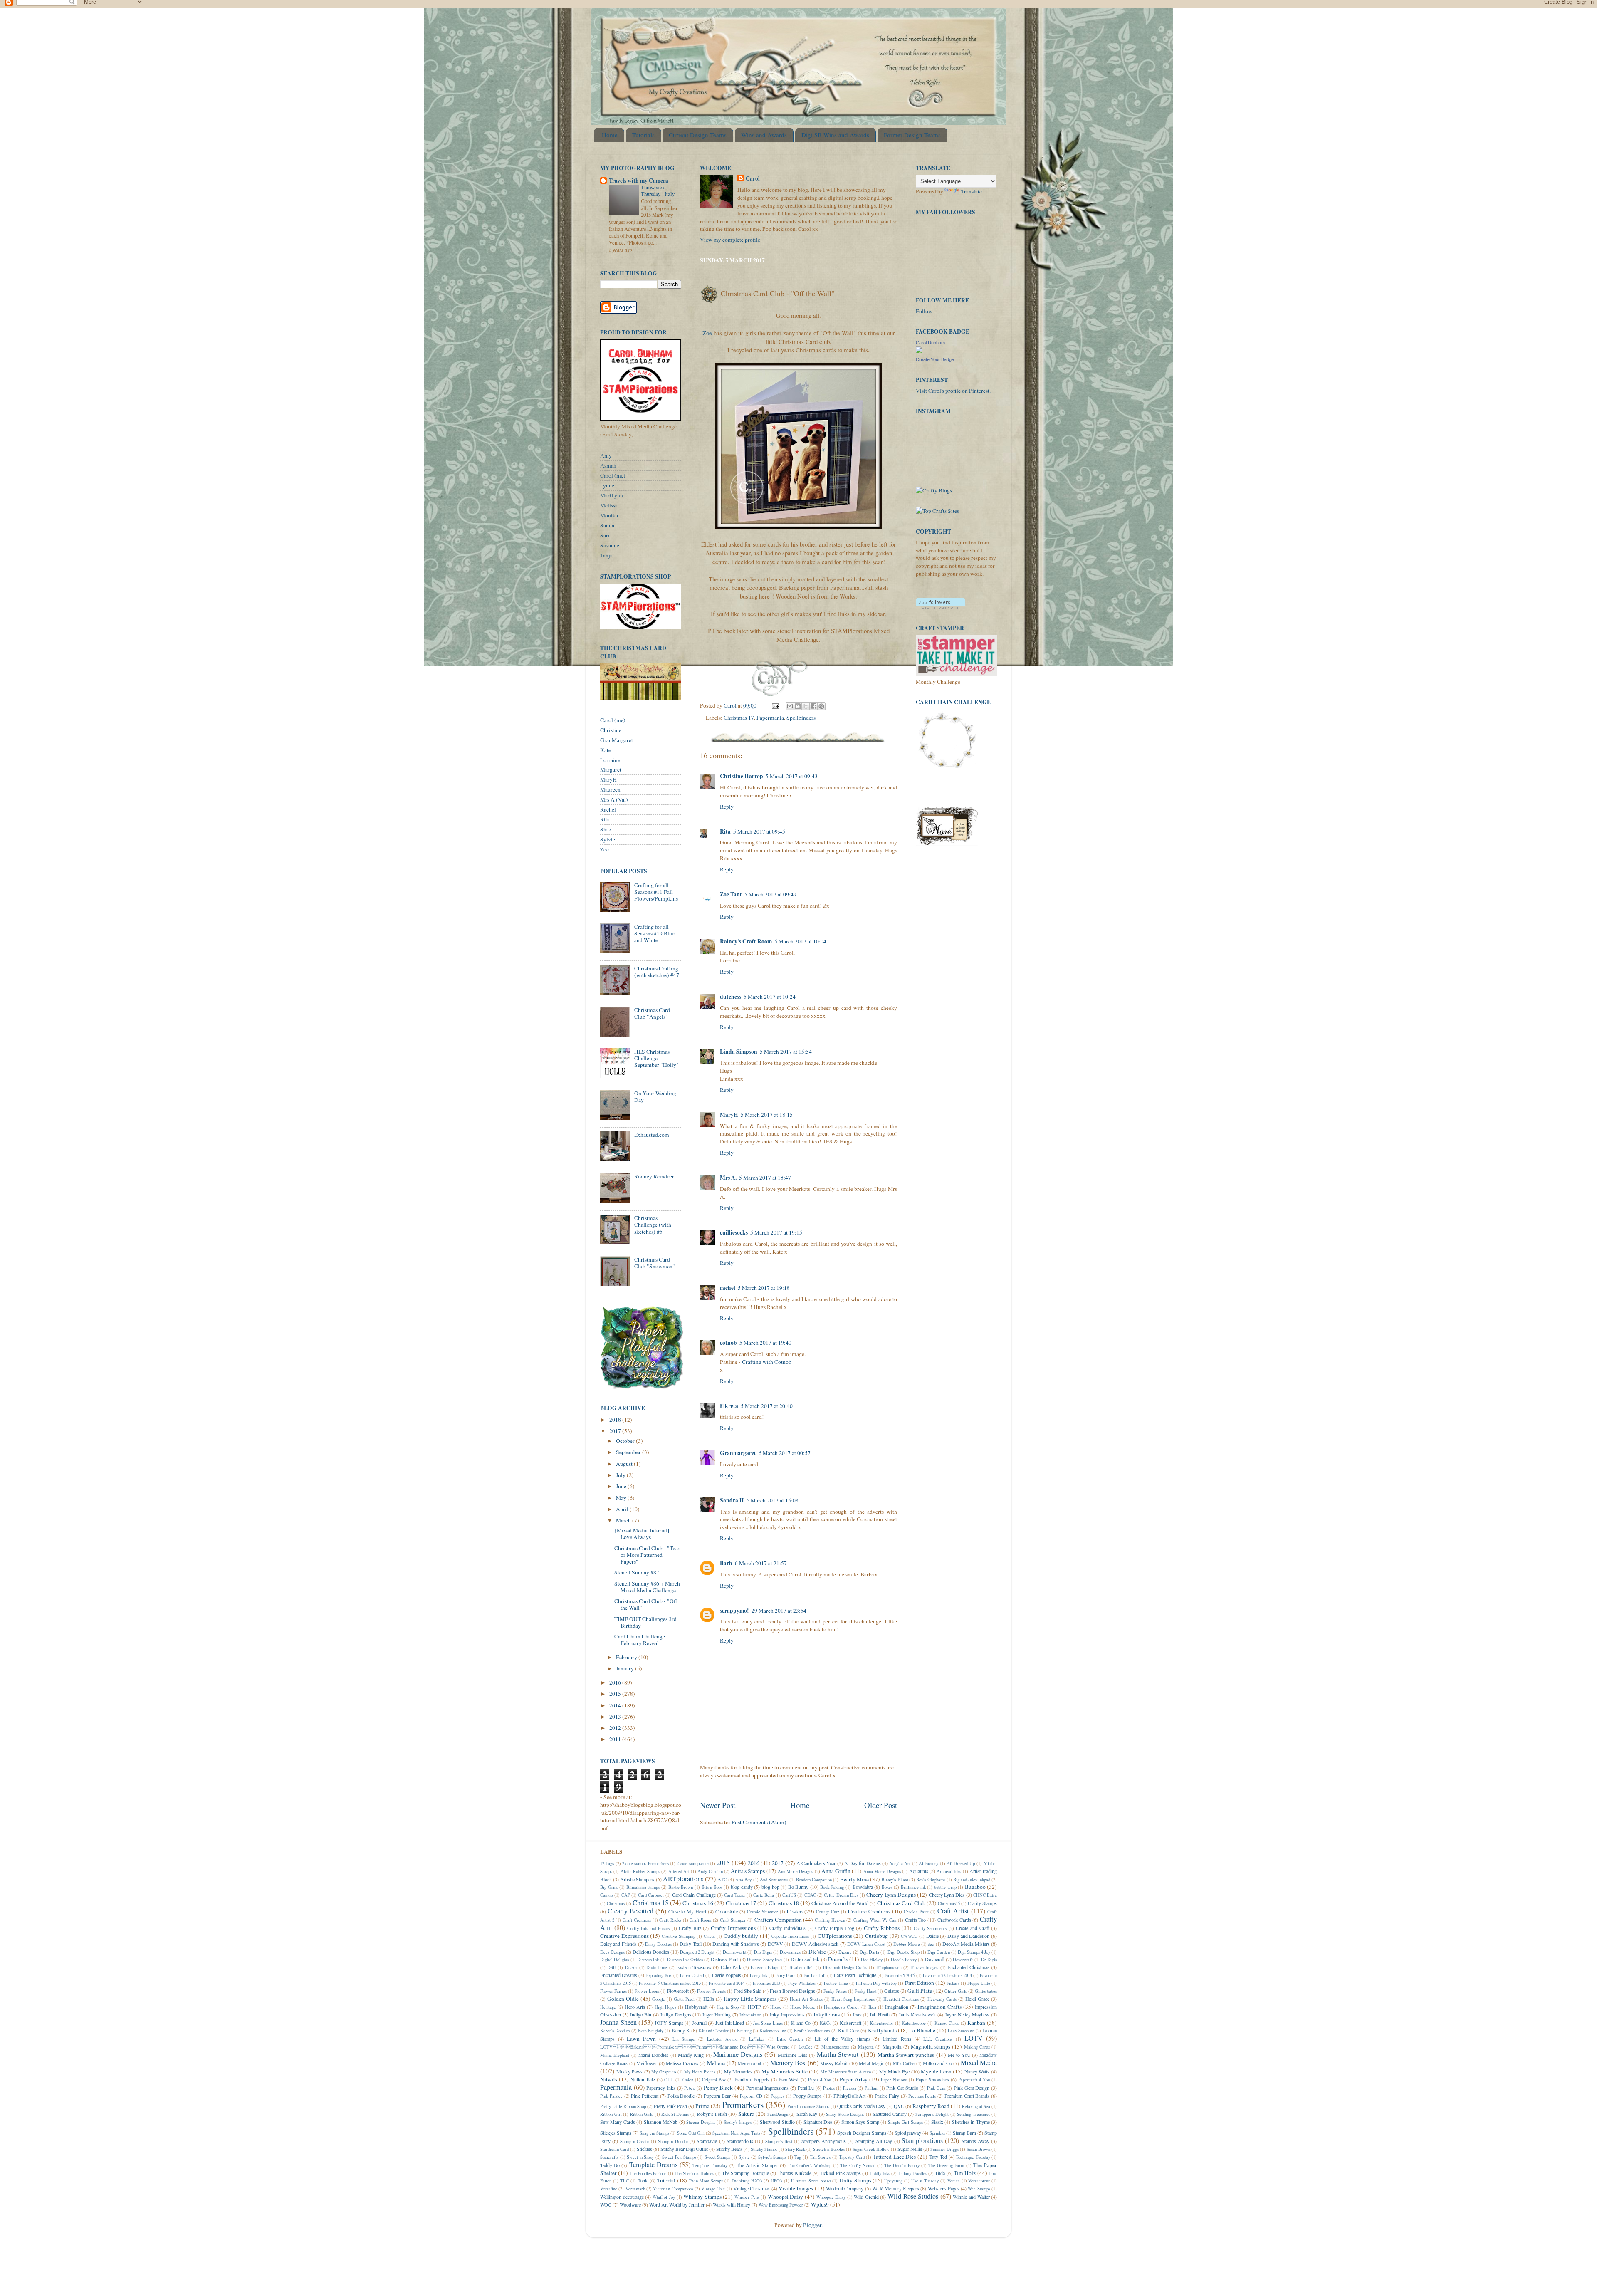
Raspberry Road (931, 2106)
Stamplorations (922, 2140)
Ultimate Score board (811, 2181)
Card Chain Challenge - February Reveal (641, 1640)
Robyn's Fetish (712, 2114)
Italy (857, 2015)
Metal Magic (871, 2063)
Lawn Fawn (641, 2039)
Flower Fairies (613, 1991)
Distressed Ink (805, 1959)
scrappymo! (734, 1611)
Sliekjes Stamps (616, 2133)
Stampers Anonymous (824, 2141)
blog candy (742, 1887)
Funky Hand (865, 1991)
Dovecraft (935, 1959)
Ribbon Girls (642, 2114)
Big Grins (609, 1887)
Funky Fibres (835, 1991)
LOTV (974, 2038)
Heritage (608, 2007)
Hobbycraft (696, 2007)
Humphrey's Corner (842, 2007)
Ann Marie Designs (796, 1871)
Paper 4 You (820, 2080)
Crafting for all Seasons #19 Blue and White (654, 933)
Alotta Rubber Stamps (640, 1871)
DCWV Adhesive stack (815, 1944)
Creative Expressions (624, 1936)
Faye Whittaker (802, 1983)
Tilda (940, 2173)
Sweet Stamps (717, 2157)
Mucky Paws (630, 2071)
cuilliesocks (734, 1232)
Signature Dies (818, 2122)
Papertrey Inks (661, 2088)
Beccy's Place (895, 1879)
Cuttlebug (876, 1936)
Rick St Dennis (675, 2114)
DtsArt (631, 1967)
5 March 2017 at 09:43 (792, 776)
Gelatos (892, 1991)
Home (610, 135)
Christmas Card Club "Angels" (652, 1013)
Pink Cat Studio (902, 2088)
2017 (616, 1431)
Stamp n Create (635, 2141)
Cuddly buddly (741, 1936)
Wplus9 (820, 2204)
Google (659, 1999)
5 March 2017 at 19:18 (764, 1288)
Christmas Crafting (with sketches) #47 (657, 972)
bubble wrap (945, 1887)
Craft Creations (637, 1920)
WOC (606, 2204)
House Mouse (803, 2007)
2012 (616, 1728)
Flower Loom (647, 1991)
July (621, 1475)
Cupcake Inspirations (790, 1936)
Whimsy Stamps (702, 2197)
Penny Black (718, 2088)
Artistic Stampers (637, 1879)
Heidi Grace (977, 1999)
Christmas (616, 1903)
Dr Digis (989, 1960)
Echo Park (731, 1967)
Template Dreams (653, 2165)
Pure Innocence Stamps (808, 2106)
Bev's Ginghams (931, 1880)
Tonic (643, 2180)
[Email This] (790, 706)
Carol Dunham (930, 343)
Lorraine (610, 760)
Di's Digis (763, 1952)
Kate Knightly (651, 2031)
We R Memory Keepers (896, 2188)
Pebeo (690, 2088)
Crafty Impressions (733, 1928)
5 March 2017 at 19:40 (765, 1343)
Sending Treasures (974, 2114)
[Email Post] (775, 705)
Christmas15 (949, 1903)
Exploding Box (659, 1975)
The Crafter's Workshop (810, 2165)
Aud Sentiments (774, 1880)
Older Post (881, 1805)
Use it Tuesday (925, 2181)
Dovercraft (963, 1960)
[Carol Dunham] (919, 351)
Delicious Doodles (651, 1952)
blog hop (770, 1887)
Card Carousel (651, 1895)
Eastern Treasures (694, 1967)
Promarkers (743, 2104)
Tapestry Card (852, 2157)
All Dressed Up (961, 1863)
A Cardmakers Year (816, 1863)
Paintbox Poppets (752, 2079)
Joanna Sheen (618, 2022)
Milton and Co (937, 2063)
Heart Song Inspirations (853, 1999)
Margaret (611, 769)
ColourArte (727, 1911)
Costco (795, 1911)
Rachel (608, 809)
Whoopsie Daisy (831, 2197)
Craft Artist (953, 1911)
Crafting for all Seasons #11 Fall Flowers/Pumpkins (656, 892)
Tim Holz (965, 2173)
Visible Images (796, 2188)
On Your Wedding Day (655, 1096)
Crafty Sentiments (930, 1928)
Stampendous (740, 2141)
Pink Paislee (611, 2096)
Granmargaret (738, 1453)
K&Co (826, 2023)
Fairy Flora (785, 1975)
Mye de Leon (936, 2071)
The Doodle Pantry (902, 2165)
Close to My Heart (687, 1911)
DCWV (775, 1944)
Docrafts (838, 1959)
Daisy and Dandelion (968, 1936)
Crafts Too (916, 1920)
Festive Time (836, 1983)
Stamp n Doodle (673, 2141)
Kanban (976, 2023)
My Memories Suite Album (846, 2072)
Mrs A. (728, 1178)
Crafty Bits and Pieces (648, 1928)
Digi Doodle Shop (904, 1952)
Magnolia (892, 2046)
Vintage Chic (713, 2189)
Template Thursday (710, 2165)
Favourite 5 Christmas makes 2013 (670, 1983)
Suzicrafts (609, 2157)
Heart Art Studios (806, 1999)
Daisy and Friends (618, 1944)
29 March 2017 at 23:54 (779, 1611)
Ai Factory (928, 1863)
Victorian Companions (673, 2189)
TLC (624, 2181)
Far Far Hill (815, 1975)
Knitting (744, 2031)
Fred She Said (748, 1991)
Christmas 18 (784, 1903)
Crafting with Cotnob (767, 1362)
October (626, 1441)
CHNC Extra (985, 1895)
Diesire (845, 1952)
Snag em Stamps (654, 2133)
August (625, 1464)
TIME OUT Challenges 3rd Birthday (645, 1622)
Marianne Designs (738, 2054)
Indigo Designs (676, 2014)
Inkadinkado (750, 2015)
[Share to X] (806, 706)
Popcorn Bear (717, 2096)
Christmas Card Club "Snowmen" (655, 1263)
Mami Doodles (653, 2055)
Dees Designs (612, 1952)
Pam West (789, 2079)
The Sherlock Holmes (694, 2173)
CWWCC (909, 1936)
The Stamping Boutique (745, 2173)
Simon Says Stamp (860, 2122)
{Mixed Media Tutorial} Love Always (642, 1534)
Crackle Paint (916, 1912)
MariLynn (612, 495)
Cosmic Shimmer (763, 1912)
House (776, 2007)
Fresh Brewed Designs (792, 1991)
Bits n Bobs (712, 1887)
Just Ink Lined (730, 2023)
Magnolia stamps (931, 2046)
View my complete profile (730, 240)
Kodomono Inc (773, 2031)
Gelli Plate (920, 1991)
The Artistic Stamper (757, 2165)
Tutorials (643, 135)
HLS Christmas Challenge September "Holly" (656, 1058)
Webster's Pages (944, 2188)
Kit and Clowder (714, 2031)
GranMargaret (617, 740)
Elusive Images (924, 1967)
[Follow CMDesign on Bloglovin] (941, 607)
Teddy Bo (610, 2165)
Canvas (607, 1895)
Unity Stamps (855, 2180)
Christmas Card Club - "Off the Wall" (646, 1604)
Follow (924, 311)
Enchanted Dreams (619, 1975)
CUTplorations (835, 1936)
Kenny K (681, 2030)
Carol (753, 179)
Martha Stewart (838, 2054)
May (622, 1498)
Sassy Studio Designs (845, 2114)
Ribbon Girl (611, 2114)
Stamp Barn (964, 2133)
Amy (606, 455)
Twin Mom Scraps (706, 2181)
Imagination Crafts (939, 2007)
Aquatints (919, 1871)
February (627, 1657)
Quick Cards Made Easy (861, 2106)
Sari (605, 535)
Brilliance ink (913, 1887)
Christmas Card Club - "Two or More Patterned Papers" (647, 1555)
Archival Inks (949, 1871)
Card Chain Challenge (694, 1895)
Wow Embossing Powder (781, 2205)
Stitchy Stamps (764, 2149)
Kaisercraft (850, 2023)
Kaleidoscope (914, 2023)
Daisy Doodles (658, 1944)
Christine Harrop (742, 776)
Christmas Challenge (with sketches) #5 (653, 1225)
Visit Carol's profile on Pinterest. (953, 391)
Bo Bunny (798, 1887)
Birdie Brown (681, 1887)
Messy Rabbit (834, 2063)
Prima (702, 2106)
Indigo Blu (641, 2014)
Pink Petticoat (645, 2096)
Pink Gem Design (972, 2088)
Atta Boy (743, 1880)
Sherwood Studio (777, 2122)
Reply (727, 807)
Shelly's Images (738, 2122)
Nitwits (609, 2079)
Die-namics (790, 1952)
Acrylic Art (900, 1863)
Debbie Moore (906, 1944)
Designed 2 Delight (697, 1952)
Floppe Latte (979, 1983)
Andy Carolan (710, 1871)
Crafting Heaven (830, 1920)
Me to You (959, 2055)
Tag (798, 2157)
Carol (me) (613, 475)
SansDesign (778, 2114)
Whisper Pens (747, 2197)
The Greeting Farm (946, 2165)
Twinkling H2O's (747, 2181)
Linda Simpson (739, 1052)
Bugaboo (975, 1887)
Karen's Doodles (615, 2031)
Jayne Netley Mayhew (967, 2014)
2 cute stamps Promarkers (645, 1863)
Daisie (932, 1936)
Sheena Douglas (701, 2122)
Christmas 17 (739, 717)
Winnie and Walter (971, 2197)
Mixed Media (979, 2063)
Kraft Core (849, 2030)
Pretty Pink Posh (670, 2106)
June (622, 1486)
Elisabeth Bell (801, 1967)
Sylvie (608, 839)
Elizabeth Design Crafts (845, 1967)
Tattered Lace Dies (894, 2157)
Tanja (606, 555)
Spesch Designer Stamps (862, 2133)
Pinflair (871, 2088)
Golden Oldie (623, 1999)
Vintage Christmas (752, 2188)
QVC (899, 2106)
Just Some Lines (768, 2023)
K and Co (801, 2023)
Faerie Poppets (727, 1975)
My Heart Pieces (700, 2072)
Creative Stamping (679, 1936)
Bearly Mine (854, 1879)
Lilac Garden (790, 2039)
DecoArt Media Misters (966, 1944)
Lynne (607, 485)
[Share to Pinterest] (821, 706)
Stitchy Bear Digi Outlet (684, 2149)
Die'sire (817, 1952)
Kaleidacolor (882, 2023)
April (623, 1509)
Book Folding (832, 1887)
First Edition (920, 1983)
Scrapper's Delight (932, 2114)
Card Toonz (734, 1895)
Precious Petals (922, 2096)
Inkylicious (827, 2014)
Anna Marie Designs (882, 1871)
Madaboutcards (835, 2047)
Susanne (610, 545)
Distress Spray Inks (765, 1960)
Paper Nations (894, 2080)
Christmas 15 (650, 1903)
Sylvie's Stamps (772, 2157)
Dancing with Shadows (736, 1944)
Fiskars (953, 1983)
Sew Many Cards (618, 2122)
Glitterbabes (986, 1991)
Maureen (610, 789)
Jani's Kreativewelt (917, 2014)
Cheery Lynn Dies (947, 1895)
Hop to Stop (728, 2007)
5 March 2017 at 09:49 (770, 894)
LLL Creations (938, 2039)
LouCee (806, 2047)
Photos (829, 2088)
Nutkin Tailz (643, 2079)
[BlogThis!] (798, 706)
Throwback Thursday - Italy (658, 191)
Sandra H (732, 1500)
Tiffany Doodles (913, 2173)
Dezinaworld (734, 1952)
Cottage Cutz (828, 1912)
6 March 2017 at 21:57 (761, 1563)
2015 (616, 1694)
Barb (726, 1563)
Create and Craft (972, 1928)
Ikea (872, 2007)
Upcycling (893, 2181)
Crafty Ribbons (882, 1928)
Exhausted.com (652, 1135)
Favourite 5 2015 (900, 1975)
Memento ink (750, 2063)
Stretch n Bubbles (829, 2149)
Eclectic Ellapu (765, 1967)
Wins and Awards (764, 135)
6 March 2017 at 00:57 (785, 1453)
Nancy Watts (977, 2071)
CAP (626, 1895)
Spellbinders (801, 717)
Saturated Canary (890, 2114)
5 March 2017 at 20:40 (767, 1406)
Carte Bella (764, 1895)
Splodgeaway (908, 2133)
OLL (669, 2080)
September (629, 1452)
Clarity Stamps (982, 1903)
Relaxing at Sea (976, 2106)
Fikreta (729, 1406)
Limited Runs (897, 2039)
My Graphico (664, 2072)
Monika (609, 515)
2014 (616, 1705)
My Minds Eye (894, 2071)
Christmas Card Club (901, 1903)
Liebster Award (722, 2039)
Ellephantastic (889, 1967)
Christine (611, 730)
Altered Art (679, 1871)
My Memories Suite (785, 2071)
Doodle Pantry (904, 1960)
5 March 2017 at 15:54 (786, 1052)
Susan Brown (978, 2149)
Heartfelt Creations (901, 1999)
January (625, 1668)
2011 (616, 1739)
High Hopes (665, 2007)
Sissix (937, 2122)
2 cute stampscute (693, 1863)
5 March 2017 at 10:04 (800, 941)
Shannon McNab (661, 2122)
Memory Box (788, 2063)
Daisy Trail (690, 1944)
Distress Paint (724, 1959)
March (624, 1520)
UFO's (776, 2181)
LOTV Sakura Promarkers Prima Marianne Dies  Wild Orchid (695, 2047)
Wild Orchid (866, 2197)
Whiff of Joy (664, 2197)
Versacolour (979, 2181)
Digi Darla (869, 1952)
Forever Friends (711, 1991)
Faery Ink (759, 1975)
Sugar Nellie (910, 2149)
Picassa (850, 2088)
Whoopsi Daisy (786, 2197)
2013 (616, 1717)
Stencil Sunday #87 (637, 1572)
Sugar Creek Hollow (871, 2149)
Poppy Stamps (808, 2096)
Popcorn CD (751, 2096)
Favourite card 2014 (727, 1983)
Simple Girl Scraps (905, 2122)
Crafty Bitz (690, 1928)
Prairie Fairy (887, 2096)
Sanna (607, 525)
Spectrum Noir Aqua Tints (736, 2133)
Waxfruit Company (845, 2188)
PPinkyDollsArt (849, 2096)
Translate (972, 191)
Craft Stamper (733, 1920)
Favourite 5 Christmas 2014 (947, 1975)
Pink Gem (936, 2088)
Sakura (746, 2114)
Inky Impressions (787, 2014)
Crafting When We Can (875, 1920)
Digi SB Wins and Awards (835, 135)
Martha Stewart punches (906, 2055)
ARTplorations (683, 1879)
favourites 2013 (766, 1983)
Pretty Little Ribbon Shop (623, 2106)
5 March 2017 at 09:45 (759, 831)
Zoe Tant (731, 894)
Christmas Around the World (840, 1903)
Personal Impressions (768, 2088)
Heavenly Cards (942, 1999)
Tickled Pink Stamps (840, 2173)
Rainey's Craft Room (746, 941)
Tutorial (666, 2180)
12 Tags (607, 1863)
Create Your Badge (935, 359)
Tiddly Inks (880, 2173)
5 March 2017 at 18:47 (765, 1178)
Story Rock (795, 2149)
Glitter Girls (956, 1991)
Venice (954, 2181)
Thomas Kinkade (794, 2173)
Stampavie (707, 2141)
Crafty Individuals (788, 1928)
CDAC (810, 1895)
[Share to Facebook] (813, 706)
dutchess (731, 997)
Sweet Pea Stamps (679, 2157)
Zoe (707, 333)
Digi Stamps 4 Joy (974, 1952)
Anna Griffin (836, 1871)
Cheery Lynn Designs (891, 1895)
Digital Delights (614, 1960)
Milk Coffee (904, 2063)
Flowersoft (678, 1991)
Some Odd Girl (691, 2133)
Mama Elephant (615, 2055)
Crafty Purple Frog (834, 1928)
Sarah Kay (807, 2114)
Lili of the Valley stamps (843, 2039)
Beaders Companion (814, 1880)
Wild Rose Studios (913, 2196)
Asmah (608, 465)
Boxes (887, 1887)
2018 (616, 1420)
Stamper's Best (779, 2141)
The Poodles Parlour (648, 2173)
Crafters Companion (778, 1920)
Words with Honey (732, 2204)
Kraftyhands (882, 2030)
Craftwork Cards (954, 1920)
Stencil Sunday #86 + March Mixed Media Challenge (647, 1587)
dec (931, 1944)
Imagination (897, 2007)
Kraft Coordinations (812, 2031)
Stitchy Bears (729, 2149)
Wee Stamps (979, 2189)
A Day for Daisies (863, 1863)
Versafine (609, 2189)
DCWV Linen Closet (866, 1944)
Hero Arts (635, 2007)
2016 (616, 1682)
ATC (722, 1879)
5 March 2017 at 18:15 (767, 1115)
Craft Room (700, 1920)
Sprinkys (937, 2133)
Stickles (644, 2149)
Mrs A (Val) (614, 799)
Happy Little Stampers (750, 1999)
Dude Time (657, 1967)
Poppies (777, 2096)
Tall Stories (820, 2157)
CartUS (789, 1895)
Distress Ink (648, 1960)
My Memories (738, 2071)
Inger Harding (717, 2014)
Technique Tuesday (973, 2157)
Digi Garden (939, 1952)
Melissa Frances (682, 2063)
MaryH (729, 1115)
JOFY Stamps (669, 2023)
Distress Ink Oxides (685, 1960)
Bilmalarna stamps (643, 1887)
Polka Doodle (681, 2096)
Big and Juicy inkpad (972, 1880)
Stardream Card (614, 2149)
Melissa (609, 505)
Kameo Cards (947, 2023)
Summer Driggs (944, 2149)
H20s (709, 1999)
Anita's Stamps (748, 1871)
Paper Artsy (854, 2079)
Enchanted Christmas (968, 1967)
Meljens (716, 2063)
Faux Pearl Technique (855, 1975)
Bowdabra (863, 1887)
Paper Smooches (932, 2079)
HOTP (754, 2007)
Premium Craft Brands (967, 2096)
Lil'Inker (757, 2039)
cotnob (728, 1343)
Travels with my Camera (639, 181)
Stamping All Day (874, 2141)
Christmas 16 (698, 1903)
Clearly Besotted (630, 1911)
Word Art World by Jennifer (677, 2204)
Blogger (812, 2225)
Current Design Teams (698, 135)
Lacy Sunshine (961, 2031)
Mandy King (691, 2055)
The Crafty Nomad (858, 2165)
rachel (728, 1288)
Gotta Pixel (684, 1999)
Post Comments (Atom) (759, 1822)
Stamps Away (975, 2141)
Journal (699, 2023)
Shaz (606, 829)
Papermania (770, 717)
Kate (606, 750)
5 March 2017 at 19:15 (776, 1232)
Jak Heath (880, 2014)
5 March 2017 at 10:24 (770, 997)
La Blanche (922, 2030)
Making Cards (977, 2047)
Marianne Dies (792, 2055)
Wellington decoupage (622, 2197)
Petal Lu (806, 2088)
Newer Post (718, 1805)
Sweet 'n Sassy (640, 2157)
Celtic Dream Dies (841, 1895)
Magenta (866, 2047)
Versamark (635, 2189)
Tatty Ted (938, 2157)
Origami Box (714, 2080)
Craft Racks (670, 1920)
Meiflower (647, 2063)
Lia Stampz (684, 2039)
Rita (725, 831)
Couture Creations (869, 1911)
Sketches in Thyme (971, 2122)
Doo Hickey (872, 1960)
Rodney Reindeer (654, 1176)
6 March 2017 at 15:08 (773, 1500)
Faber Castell (692, 1975)
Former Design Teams (912, 135)
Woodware (630, 2204)
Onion (688, 2080)
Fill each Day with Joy (876, 1983)
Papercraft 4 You (974, 2080)
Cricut (709, 1936)
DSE (612, 1967)
